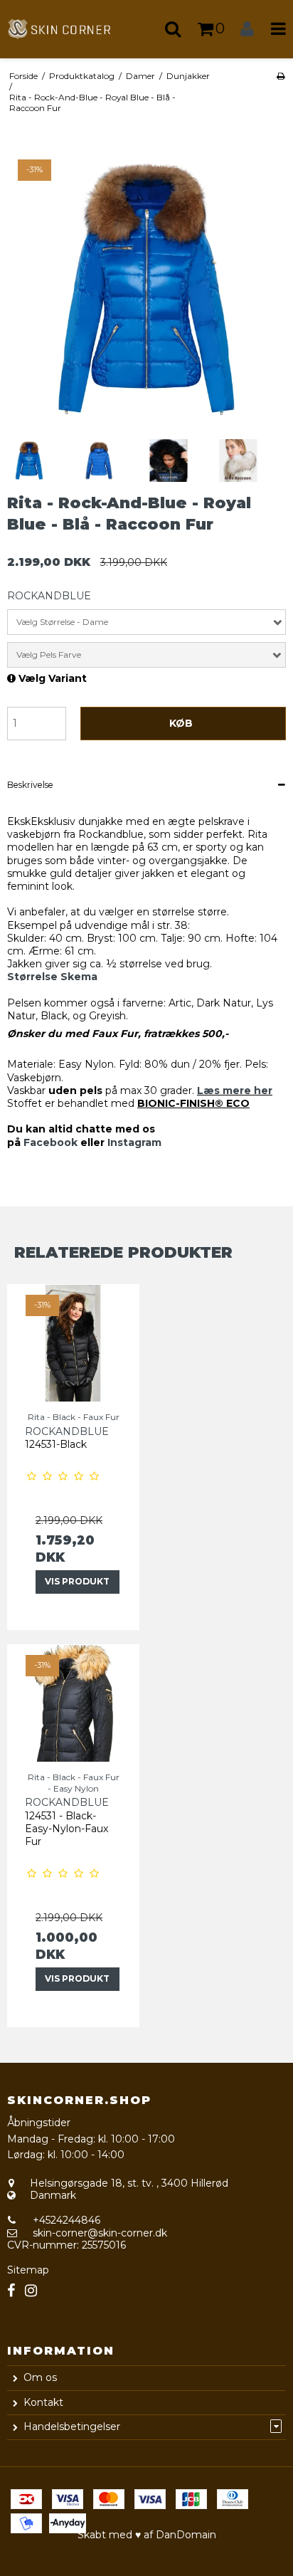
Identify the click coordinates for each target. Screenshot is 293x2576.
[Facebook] (11, 2291)
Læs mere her (235, 1090)
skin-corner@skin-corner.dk (100, 2233)
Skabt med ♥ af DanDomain (147, 2535)
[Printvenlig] (281, 76)
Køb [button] (181, 723)
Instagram (134, 1142)
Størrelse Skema (52, 977)
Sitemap (28, 2270)
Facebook (50, 1142)
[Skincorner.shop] (73, 29)
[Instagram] (31, 2291)
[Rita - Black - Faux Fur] (73, 1343)
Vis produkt (77, 1581)
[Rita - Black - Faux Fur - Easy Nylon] (73, 1703)
